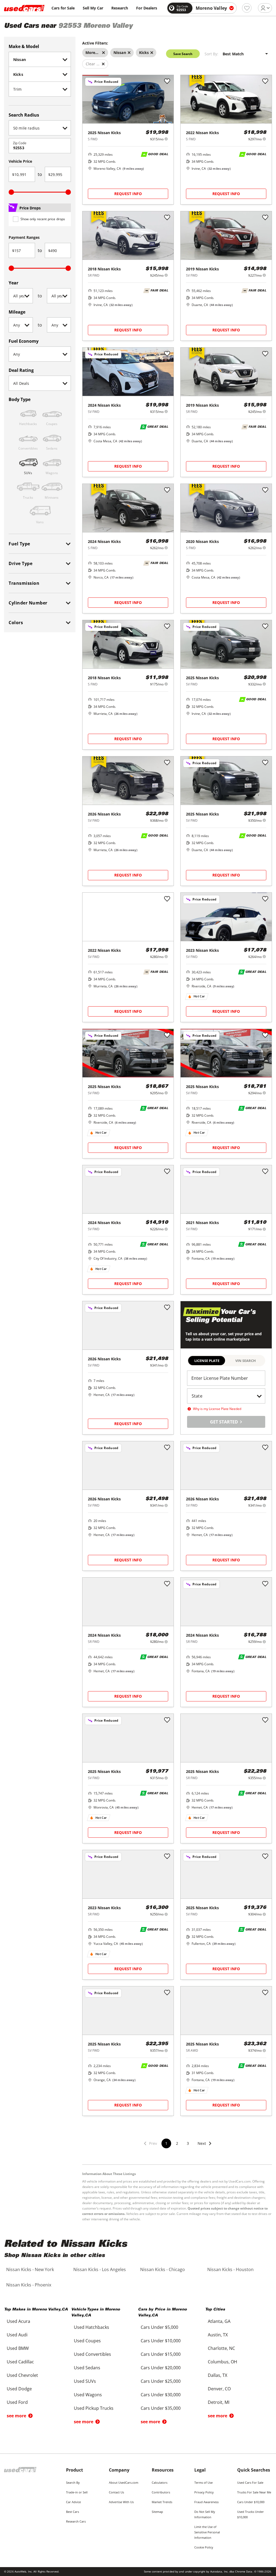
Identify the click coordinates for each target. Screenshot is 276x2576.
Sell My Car (93, 8)
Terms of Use (203, 2482)
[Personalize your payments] (166, 139)
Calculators (160, 2482)
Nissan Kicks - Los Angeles (100, 2269)
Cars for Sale (63, 8)
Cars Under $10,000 (251, 2502)
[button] (205, 2147)
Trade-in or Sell (77, 2492)
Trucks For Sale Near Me (254, 2492)
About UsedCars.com (124, 2482)
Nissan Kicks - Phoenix (29, 2285)
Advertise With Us (121, 2502)
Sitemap (157, 2512)
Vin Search (246, 1361)
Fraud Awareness (206, 2502)
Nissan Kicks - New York (30, 2269)
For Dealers (147, 8)
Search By (73, 2482)
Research (120, 8)
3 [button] (188, 2143)
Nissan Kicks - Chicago (163, 2269)
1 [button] (166, 2143)
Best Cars (73, 2512)
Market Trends (162, 2502)
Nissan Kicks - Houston (230, 2269)
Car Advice (73, 2502)
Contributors (161, 2492)
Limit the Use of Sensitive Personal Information (207, 2532)
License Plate (207, 1361)
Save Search (183, 54)
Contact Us (116, 2492)
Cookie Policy (204, 2547)
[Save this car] (167, 81)
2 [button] (177, 2143)
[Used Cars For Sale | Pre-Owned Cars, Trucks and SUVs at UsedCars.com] (24, 8)
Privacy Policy (204, 2492)
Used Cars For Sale (250, 2482)
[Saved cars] (247, 8)
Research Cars (76, 2521)
